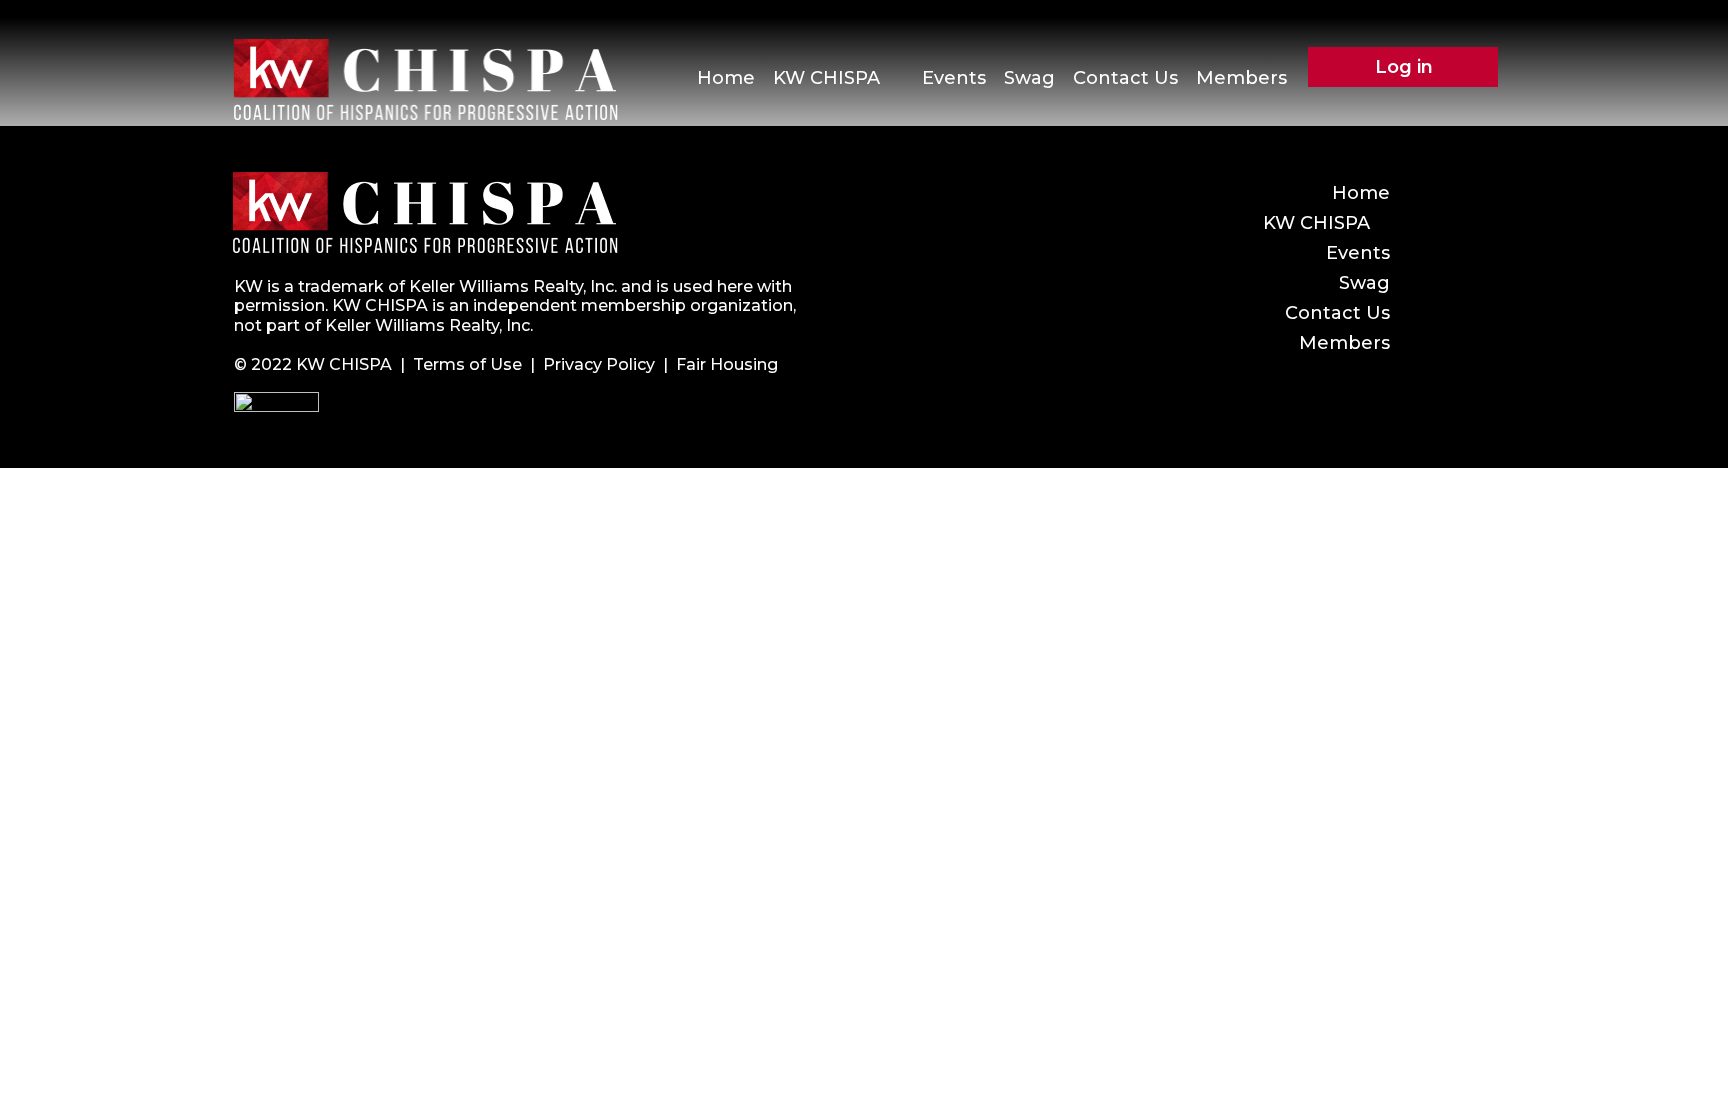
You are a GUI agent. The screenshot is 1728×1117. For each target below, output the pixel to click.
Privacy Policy (599, 364)
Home (726, 78)
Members (1241, 78)
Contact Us (1125, 78)
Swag (1029, 78)
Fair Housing (727, 364)
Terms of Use (467, 364)
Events (954, 78)
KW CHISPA (826, 78)
